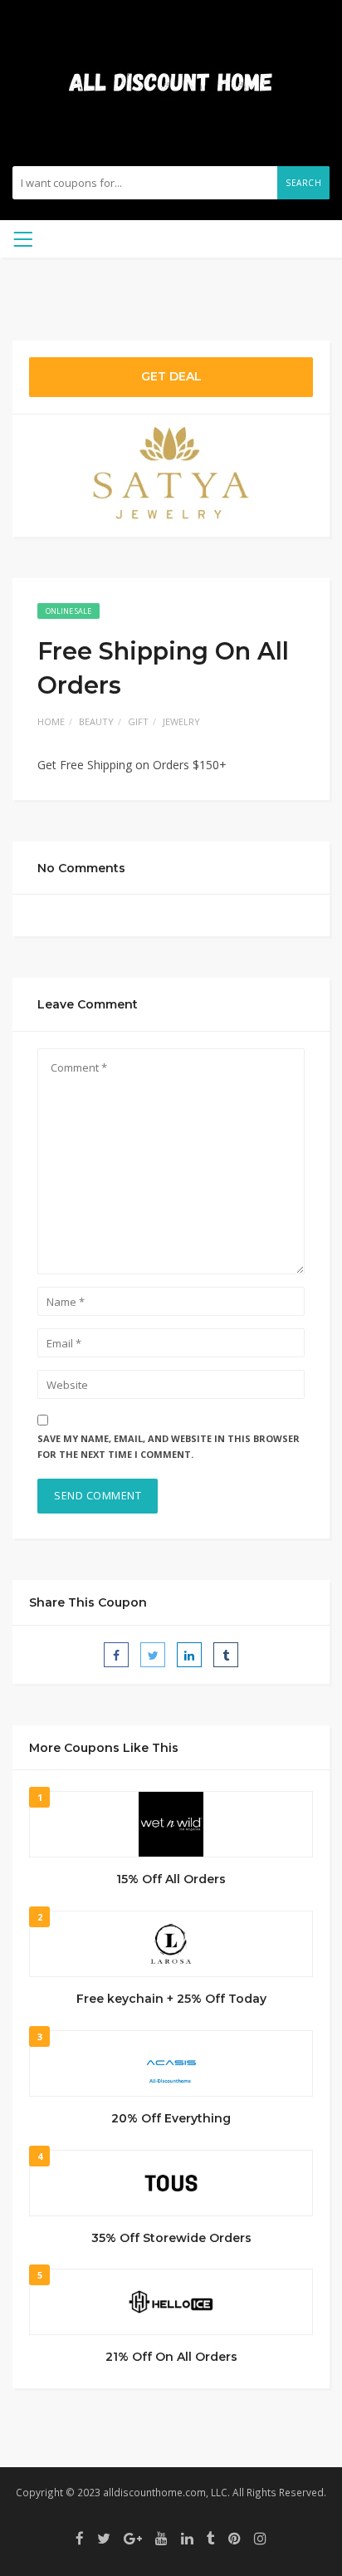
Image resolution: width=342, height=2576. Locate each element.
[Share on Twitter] (153, 1655)
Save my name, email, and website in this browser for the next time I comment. (169, 1446)
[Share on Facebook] (116, 1655)
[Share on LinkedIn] (189, 1655)
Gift (138, 721)
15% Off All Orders (171, 1879)
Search (303, 183)
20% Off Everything (171, 2118)
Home (51, 721)
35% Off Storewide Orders (171, 2238)
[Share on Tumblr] (226, 1655)
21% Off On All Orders (171, 2357)
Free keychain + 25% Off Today (171, 1999)
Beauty (96, 721)
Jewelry (181, 721)
